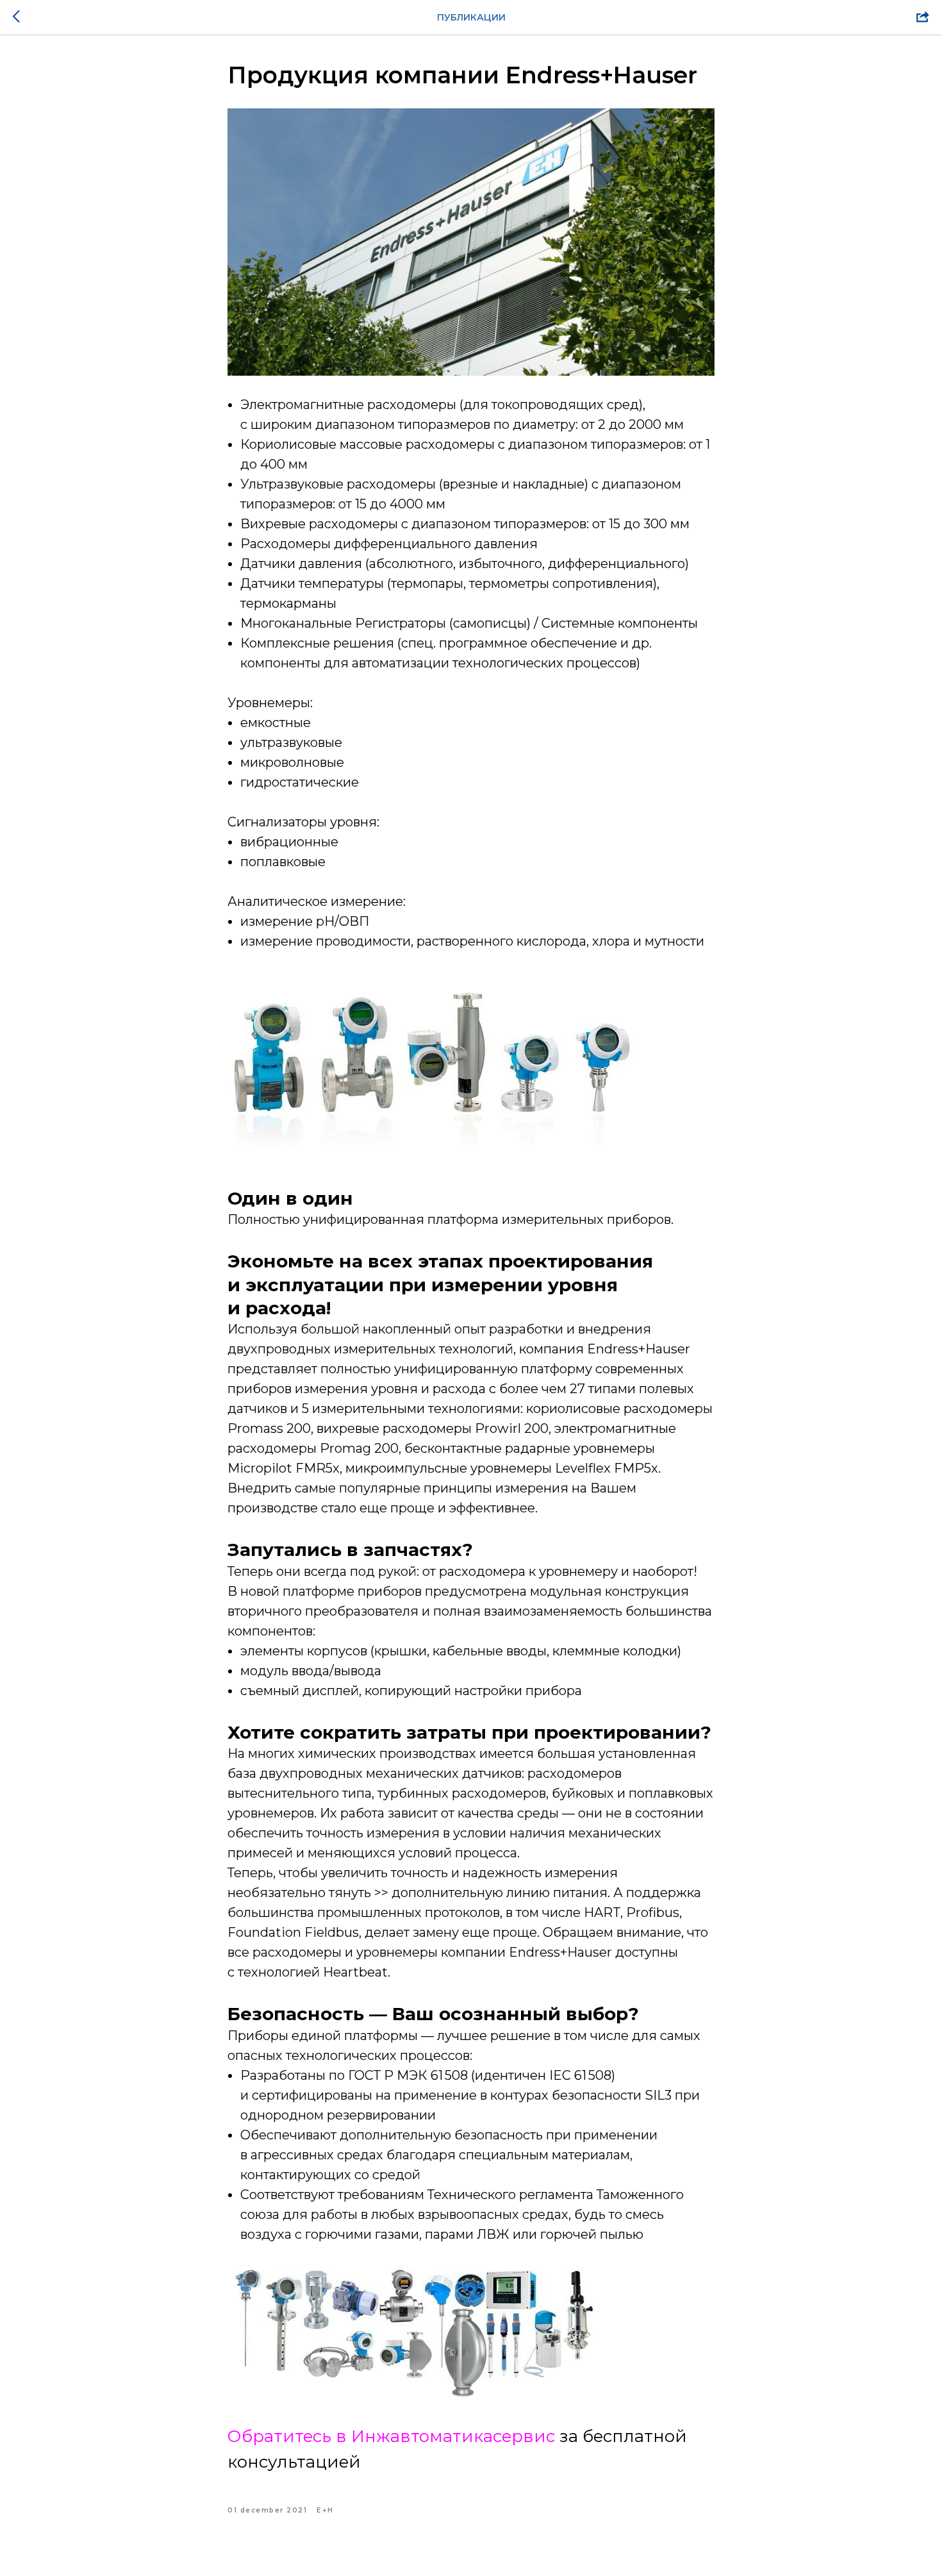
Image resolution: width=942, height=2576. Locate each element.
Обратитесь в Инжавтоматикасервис (391, 2436)
